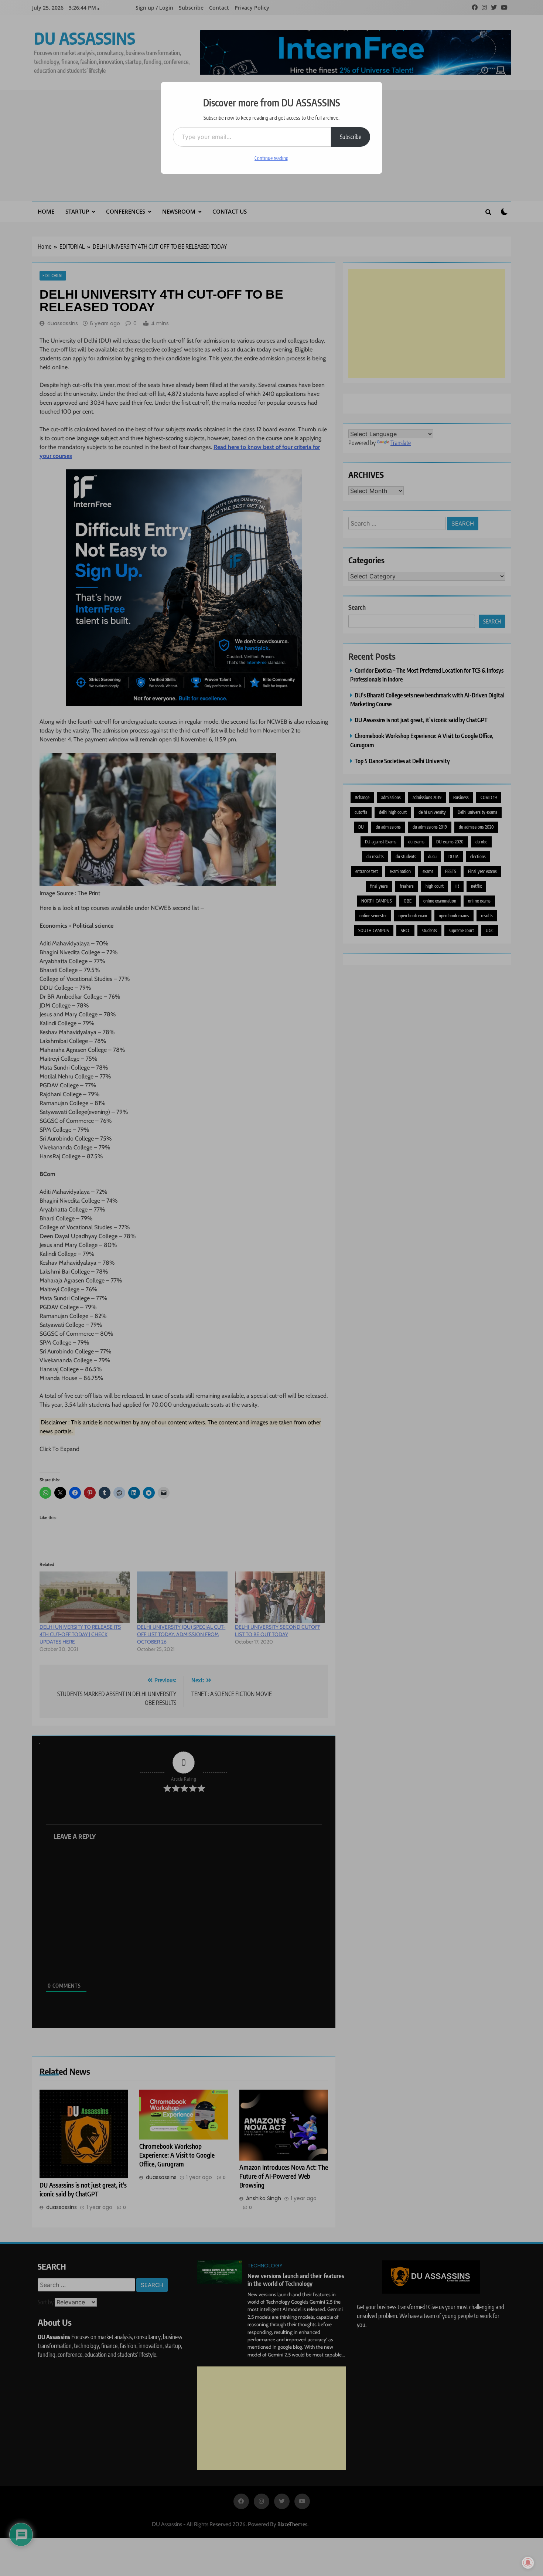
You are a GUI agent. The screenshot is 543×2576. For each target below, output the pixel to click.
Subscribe (351, 137)
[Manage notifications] (528, 2563)
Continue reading (271, 158)
